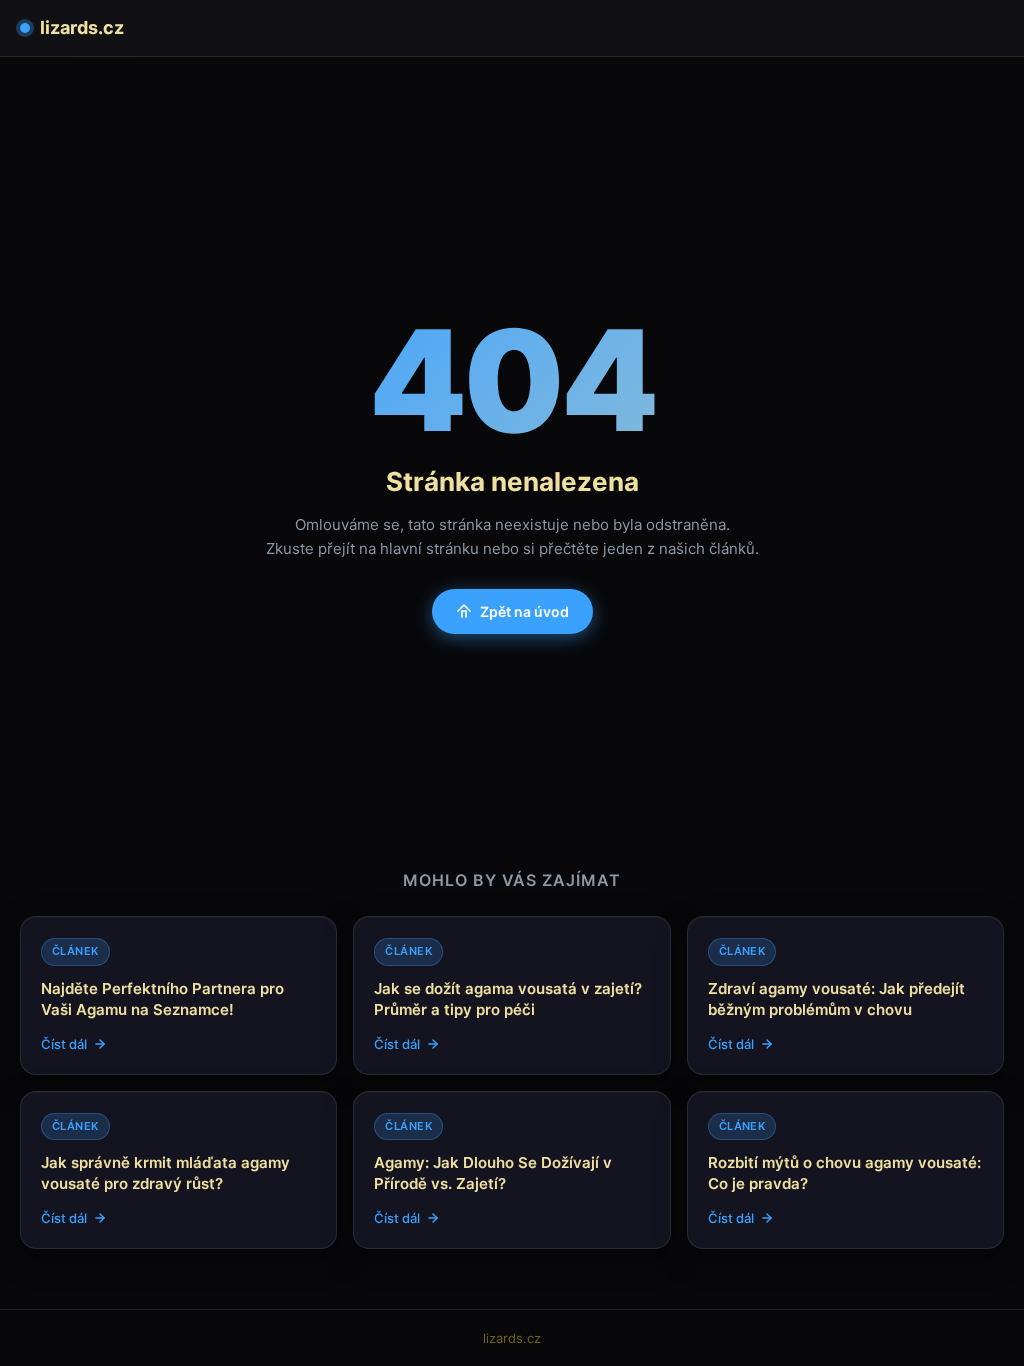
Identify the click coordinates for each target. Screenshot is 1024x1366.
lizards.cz (82, 27)
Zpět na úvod (524, 611)
